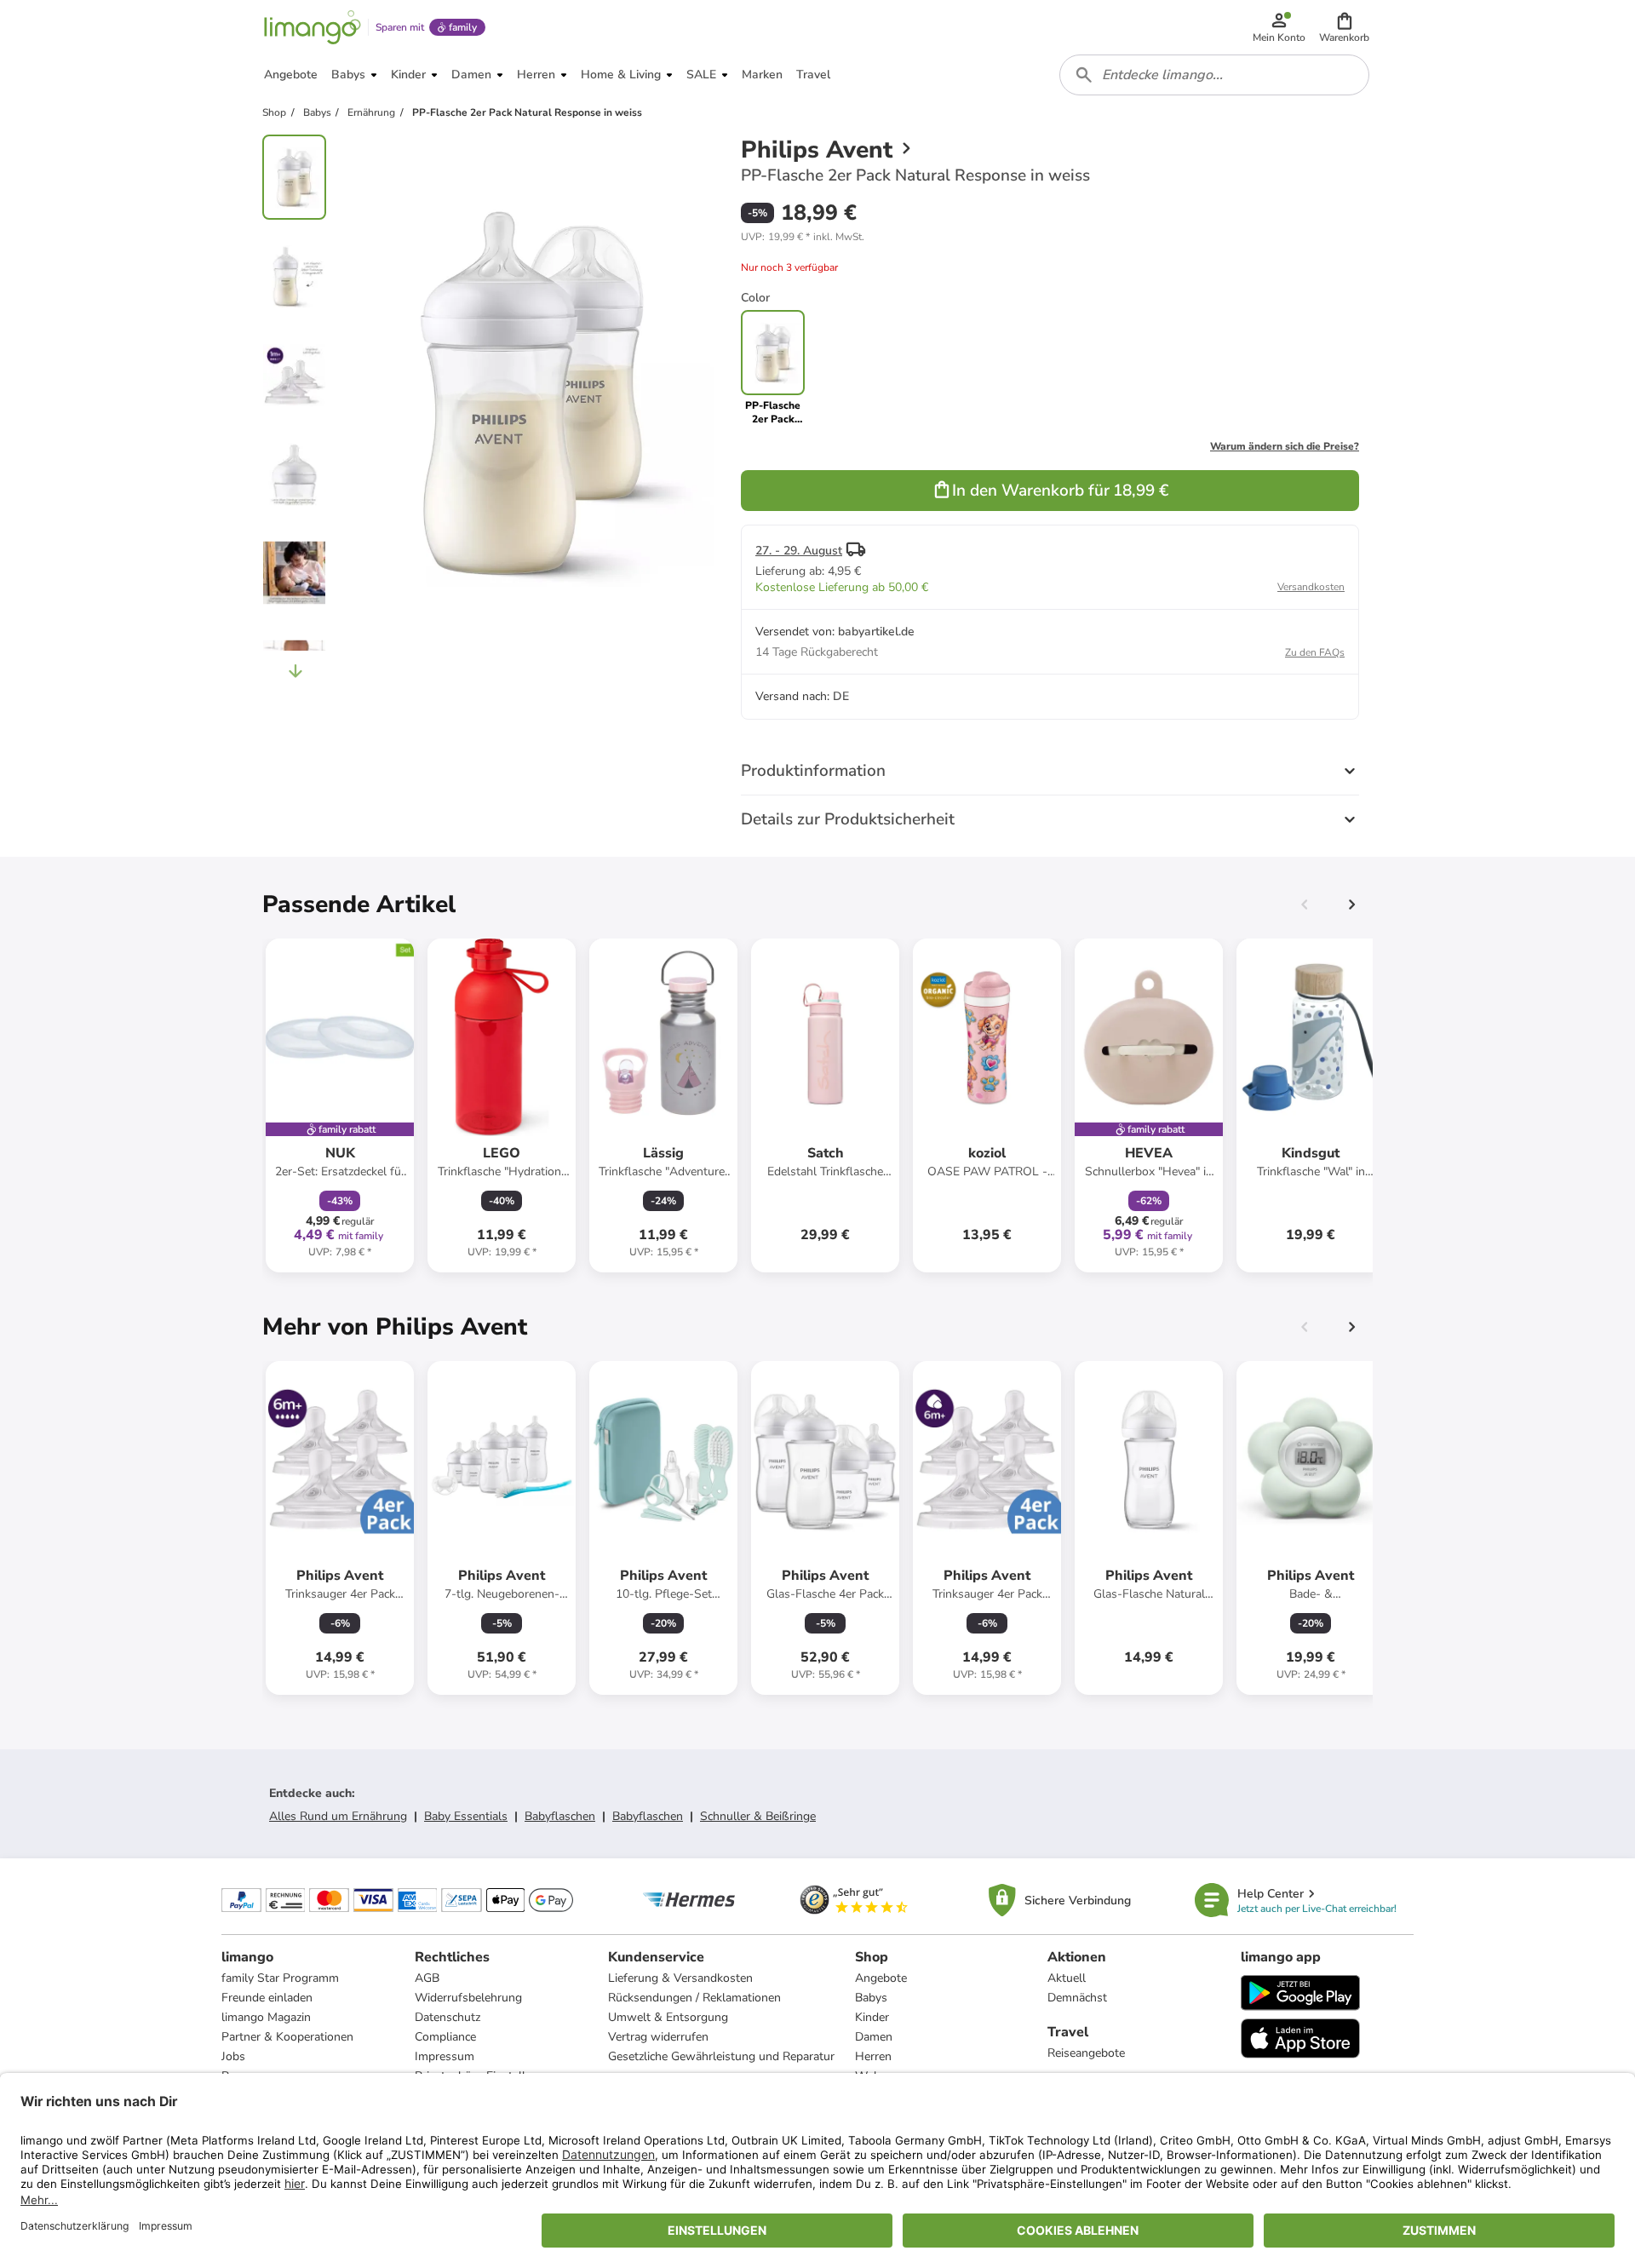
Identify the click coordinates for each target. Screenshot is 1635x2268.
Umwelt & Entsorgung (668, 2017)
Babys (871, 1998)
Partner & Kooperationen (287, 2037)
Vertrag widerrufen (658, 2037)
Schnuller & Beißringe (758, 1816)
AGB (427, 1978)
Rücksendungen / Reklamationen (694, 1998)
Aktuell (1067, 1978)
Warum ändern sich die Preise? (1285, 446)
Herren (873, 2056)
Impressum (445, 2056)
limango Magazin (266, 2017)
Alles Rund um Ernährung (338, 1816)
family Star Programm (280, 1978)
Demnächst (1077, 1998)
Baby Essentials (466, 1816)
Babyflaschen (560, 1816)
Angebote (881, 1978)
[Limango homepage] (313, 27)
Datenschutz (447, 2017)
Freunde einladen (267, 1998)
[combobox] (1214, 75)
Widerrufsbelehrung (468, 1998)
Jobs (233, 2056)
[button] (1344, 27)
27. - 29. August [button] (799, 551)
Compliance (445, 2037)
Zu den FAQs (1315, 652)
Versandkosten (1311, 587)
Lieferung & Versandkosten (680, 1978)
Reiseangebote (1086, 2053)
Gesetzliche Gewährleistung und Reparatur (721, 2056)
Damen (874, 2037)
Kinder (872, 2017)
